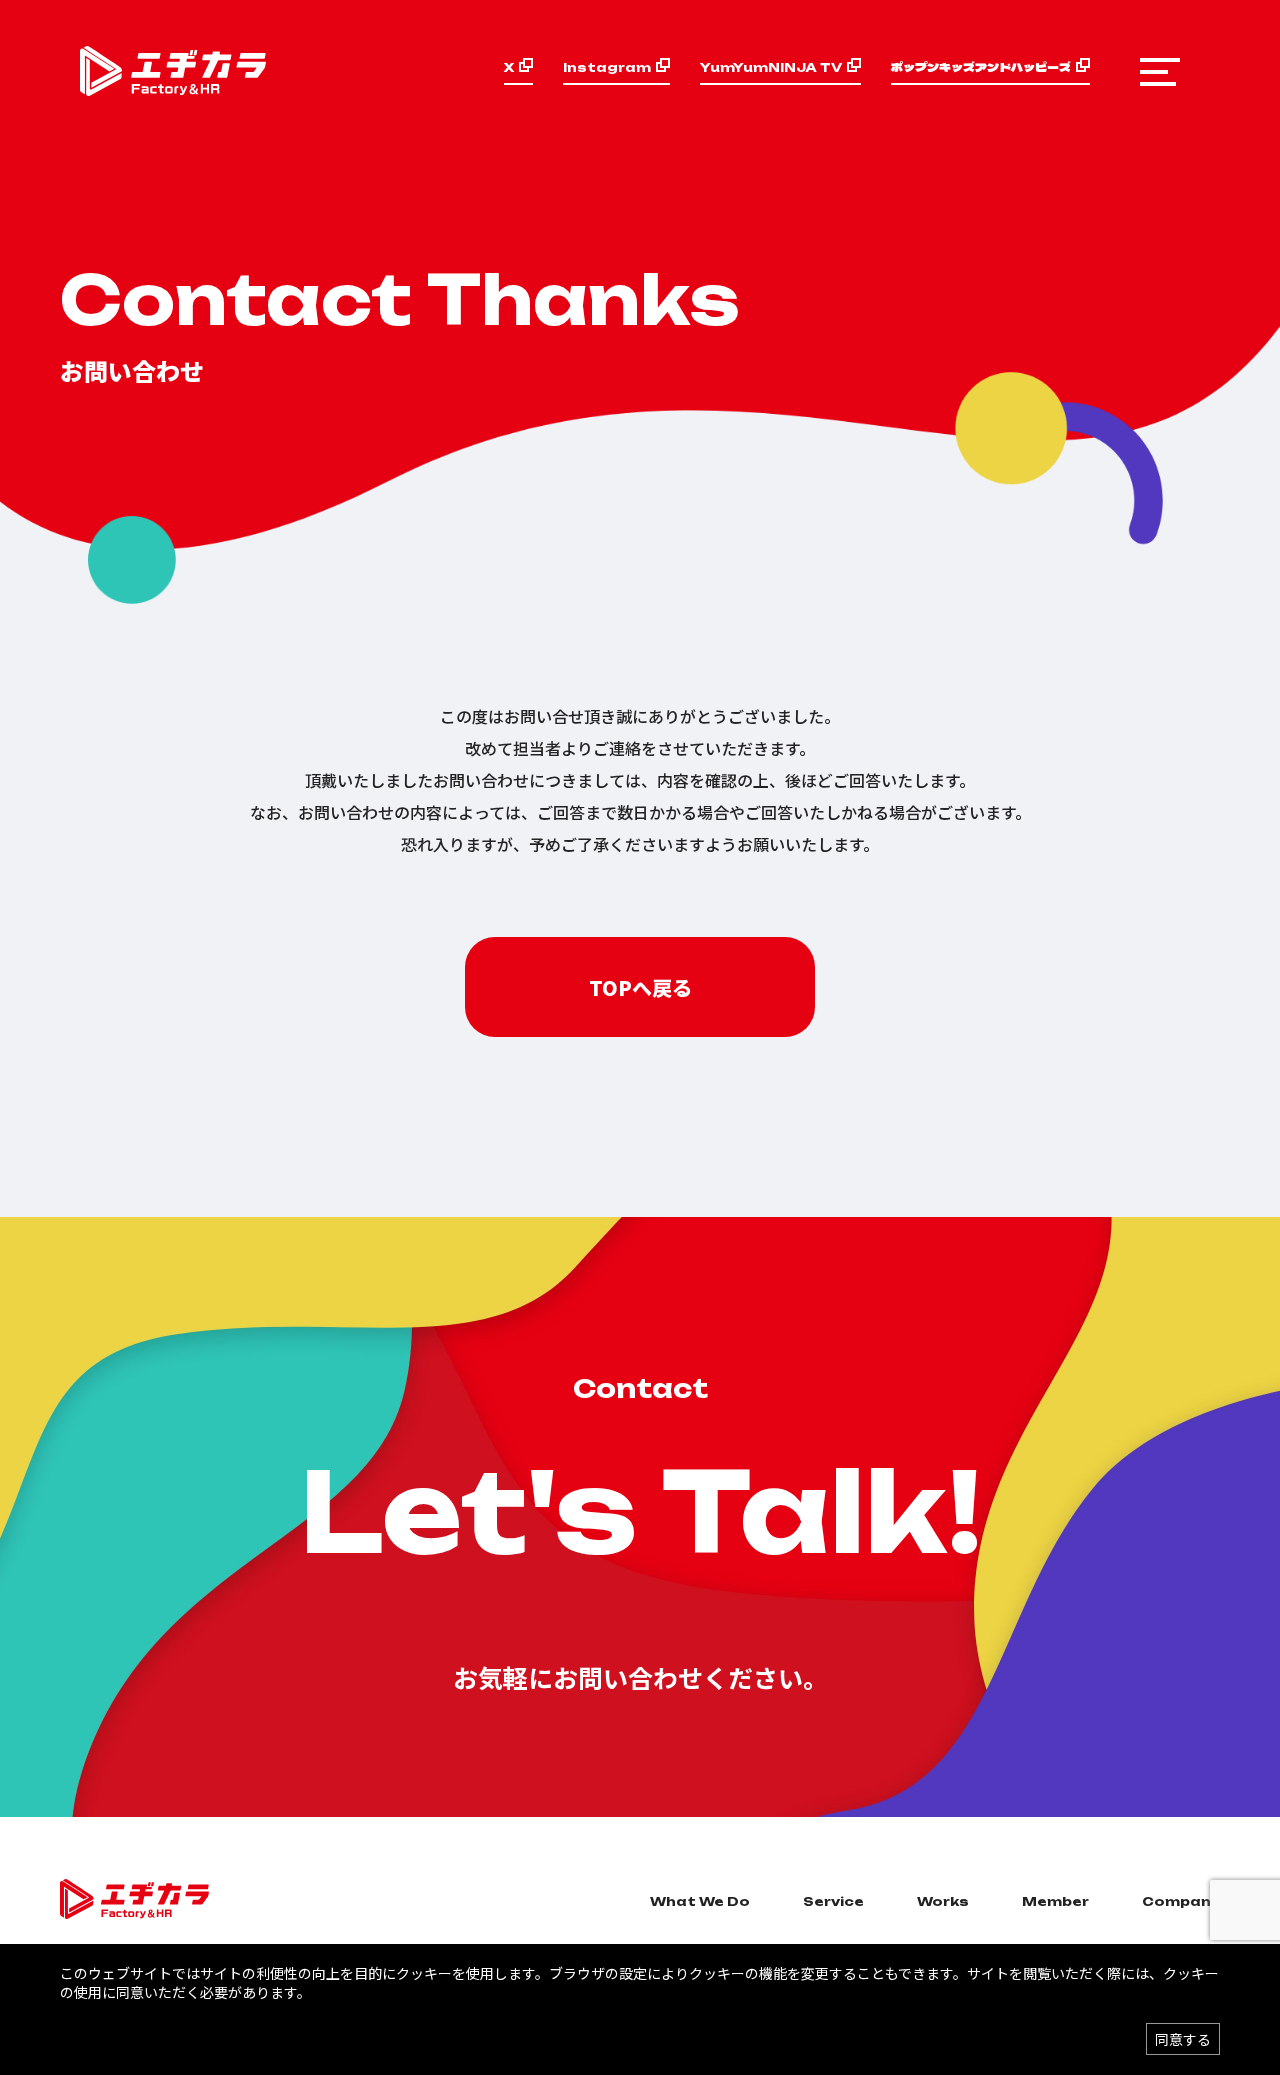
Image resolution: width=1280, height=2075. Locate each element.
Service (833, 1901)
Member (1055, 1901)
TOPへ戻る (640, 987)
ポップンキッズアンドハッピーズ (981, 66)
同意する (1183, 2039)
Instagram (607, 67)
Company (1181, 1901)
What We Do (700, 1901)
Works (943, 1901)
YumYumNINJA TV (771, 67)
